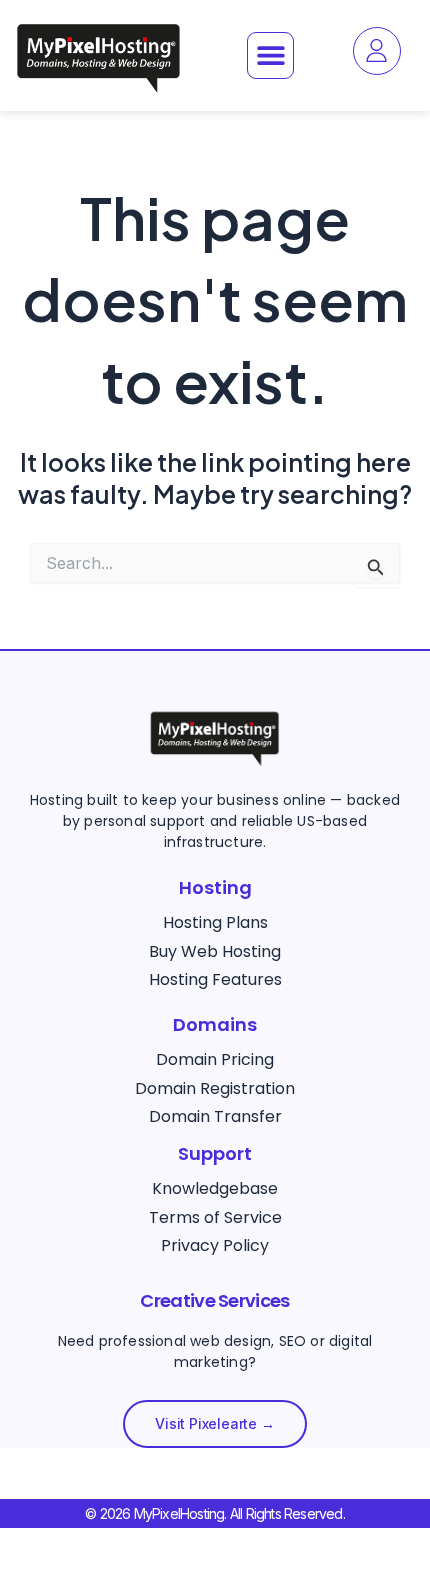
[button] (270, 55)
